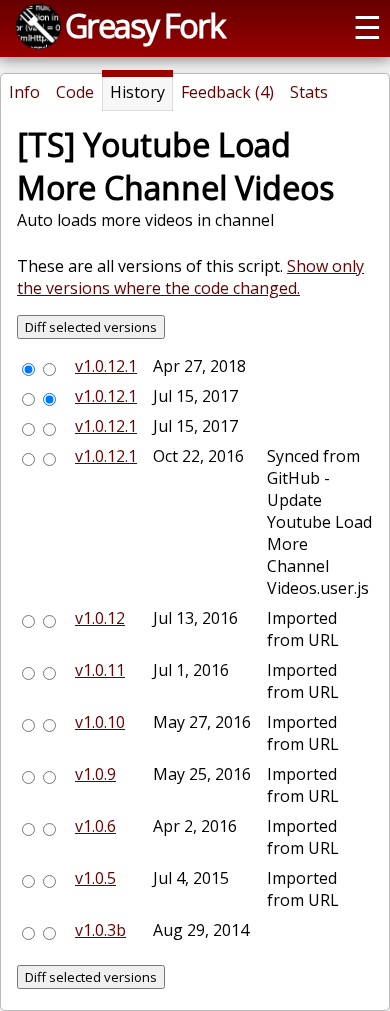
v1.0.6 (95, 826)
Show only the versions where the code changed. (190, 277)
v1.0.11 (100, 670)
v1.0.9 (95, 774)
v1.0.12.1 (106, 366)
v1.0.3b (100, 930)
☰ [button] (367, 26)
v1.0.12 (100, 618)
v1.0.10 (100, 722)
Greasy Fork (144, 25)
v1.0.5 (95, 878)
